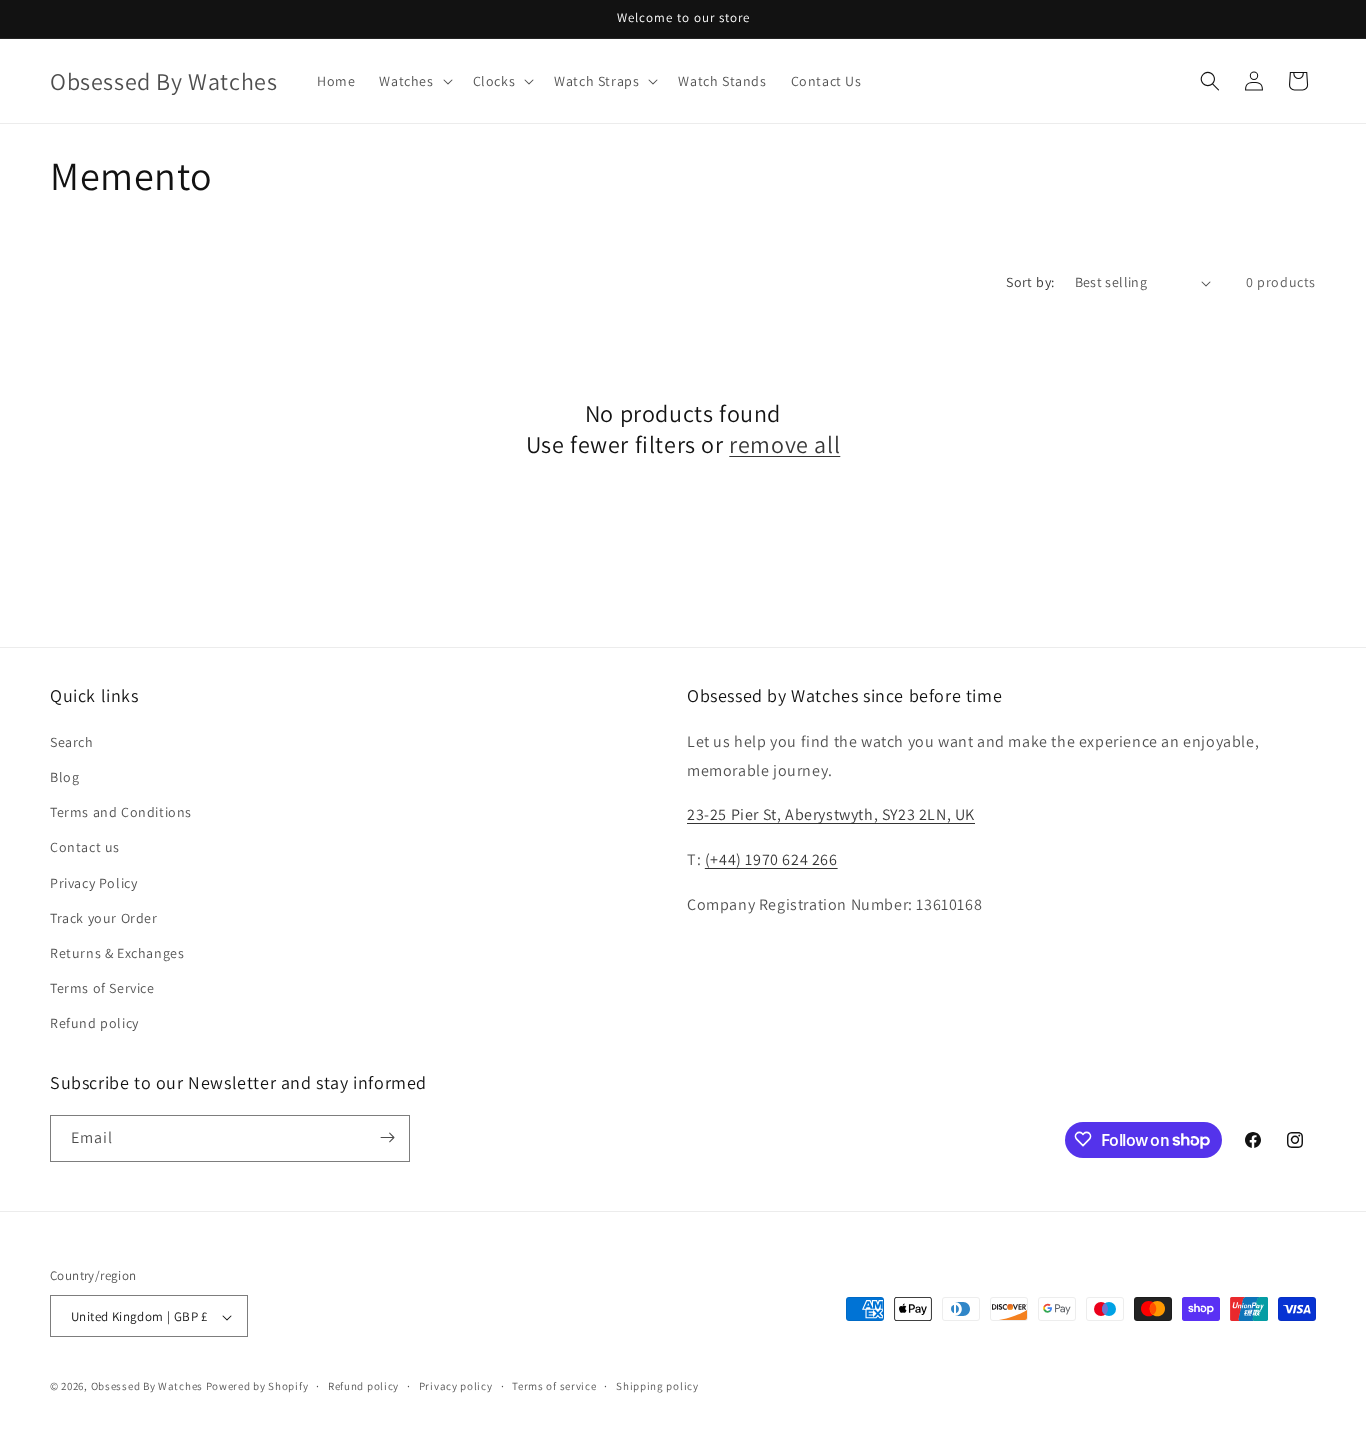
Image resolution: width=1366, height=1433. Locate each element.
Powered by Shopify (257, 1387)
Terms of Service (102, 987)
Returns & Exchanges (117, 952)
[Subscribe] (387, 1137)
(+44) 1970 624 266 (771, 858)
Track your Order (104, 917)
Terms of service (554, 1386)
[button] (413, 81)
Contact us (85, 847)
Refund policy (94, 1023)
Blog (64, 776)
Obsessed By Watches (147, 1387)
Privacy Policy (93, 882)
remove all (784, 444)
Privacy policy (456, 1386)
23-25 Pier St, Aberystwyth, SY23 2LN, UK (831, 814)
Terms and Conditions (121, 811)
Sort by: (1030, 282)
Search (72, 741)
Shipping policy (657, 1386)
